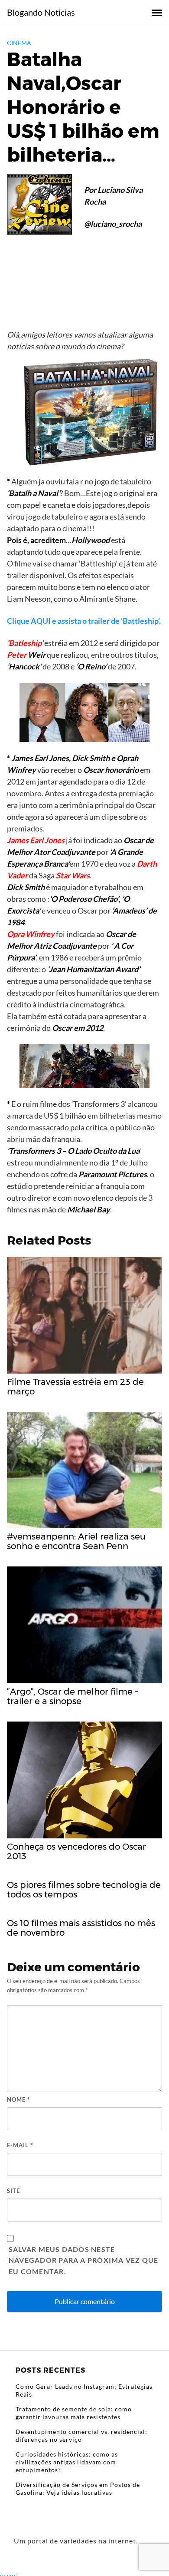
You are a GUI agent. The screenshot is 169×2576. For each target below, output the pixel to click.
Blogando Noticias (41, 12)
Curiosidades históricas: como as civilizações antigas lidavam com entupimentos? (67, 2462)
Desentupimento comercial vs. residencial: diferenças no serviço (81, 2435)
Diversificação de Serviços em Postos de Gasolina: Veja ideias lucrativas (78, 2488)
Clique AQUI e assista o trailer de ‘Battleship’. (84, 621)
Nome (18, 2099)
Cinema (19, 43)
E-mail (20, 2145)
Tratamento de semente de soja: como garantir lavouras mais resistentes (74, 2413)
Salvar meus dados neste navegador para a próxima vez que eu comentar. (83, 2260)
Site (13, 2191)
